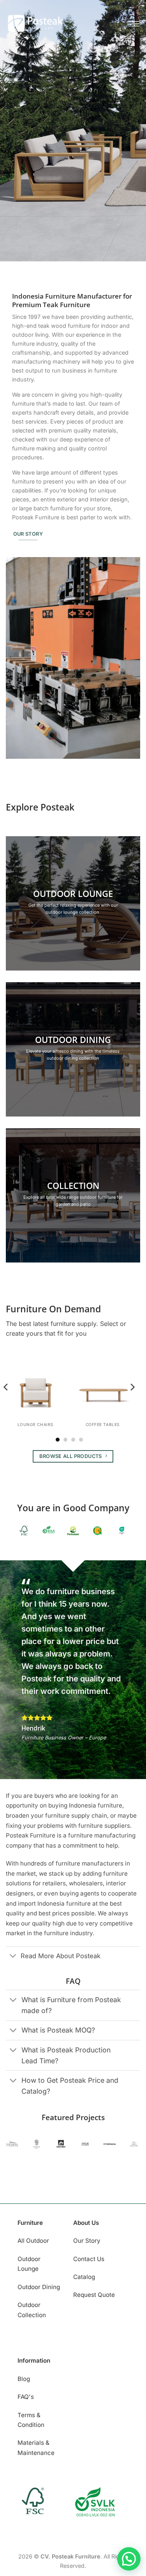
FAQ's (26, 2397)
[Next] (132, 1403)
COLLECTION (73, 1185)
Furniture (30, 2223)
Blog (24, 2379)
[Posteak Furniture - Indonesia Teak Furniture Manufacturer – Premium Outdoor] (35, 24)
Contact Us (89, 2259)
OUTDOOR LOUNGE (73, 893)
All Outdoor (33, 2241)
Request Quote (94, 2295)
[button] (135, 24)
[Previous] (6, 1403)
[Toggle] (13, 1956)
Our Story (87, 2241)
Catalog (84, 2277)
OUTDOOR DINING (73, 1039)
